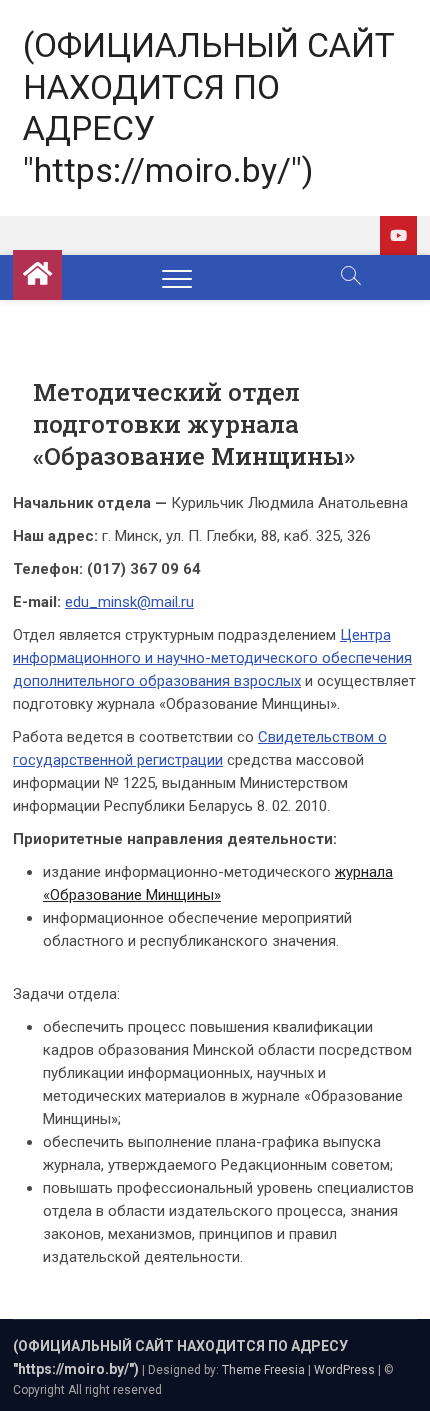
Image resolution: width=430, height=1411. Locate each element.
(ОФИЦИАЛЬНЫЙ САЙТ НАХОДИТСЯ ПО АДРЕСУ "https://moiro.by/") (209, 107)
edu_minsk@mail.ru (129, 602)
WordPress (344, 1370)
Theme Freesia (263, 1370)
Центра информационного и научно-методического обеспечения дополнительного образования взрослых (212, 658)
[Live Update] (398, 235)
